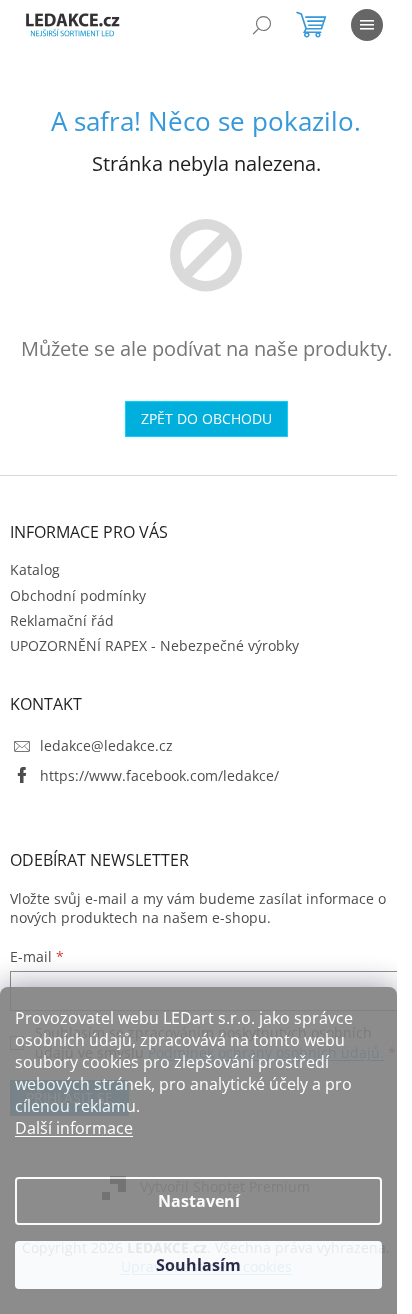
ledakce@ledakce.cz (106, 745)
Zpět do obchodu (206, 418)
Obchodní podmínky (78, 595)
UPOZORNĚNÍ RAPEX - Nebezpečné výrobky (154, 645)
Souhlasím (198, 1265)
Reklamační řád (62, 620)
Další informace (74, 1128)
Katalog (35, 569)
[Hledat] (262, 25)
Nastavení (199, 1201)
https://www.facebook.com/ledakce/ (159, 775)
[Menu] (367, 25)
